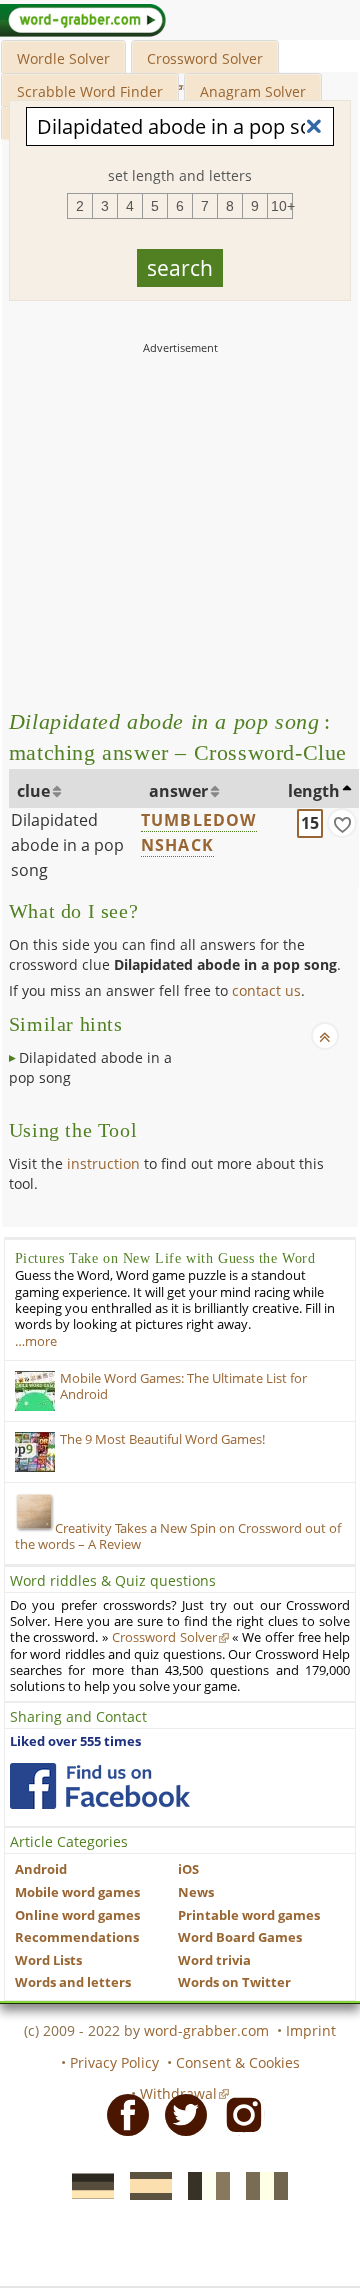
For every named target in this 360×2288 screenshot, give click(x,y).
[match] (342, 823)
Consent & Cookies (238, 2062)
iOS (188, 1869)
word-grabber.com (206, 2030)
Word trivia (214, 1960)
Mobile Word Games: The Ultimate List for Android (183, 1386)
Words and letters (73, 1982)
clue (33, 791)
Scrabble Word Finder (90, 91)
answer (178, 791)
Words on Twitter (234, 1982)
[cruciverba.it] (261, 2184)
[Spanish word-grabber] (145, 2184)
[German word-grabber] (87, 2184)
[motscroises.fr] (203, 2184)
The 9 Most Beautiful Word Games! (162, 1439)
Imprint (311, 2030)
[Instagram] (238, 2114)
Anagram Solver (253, 91)
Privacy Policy (114, 2062)
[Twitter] (180, 2114)
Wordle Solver (63, 58)
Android (41, 1869)
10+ (282, 206)
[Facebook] (122, 2114)
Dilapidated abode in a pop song (67, 845)
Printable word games (249, 1915)
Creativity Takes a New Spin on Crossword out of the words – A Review (178, 1536)
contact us (266, 990)
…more (36, 1341)
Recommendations (77, 1937)
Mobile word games (77, 1892)
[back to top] (325, 1036)
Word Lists (48, 1960)
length (314, 791)
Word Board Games (240, 1937)
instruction (103, 1163)
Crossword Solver (205, 58)
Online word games (77, 1915)
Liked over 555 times (75, 1741)
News (196, 1892)
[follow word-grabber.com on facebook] (100, 1786)
